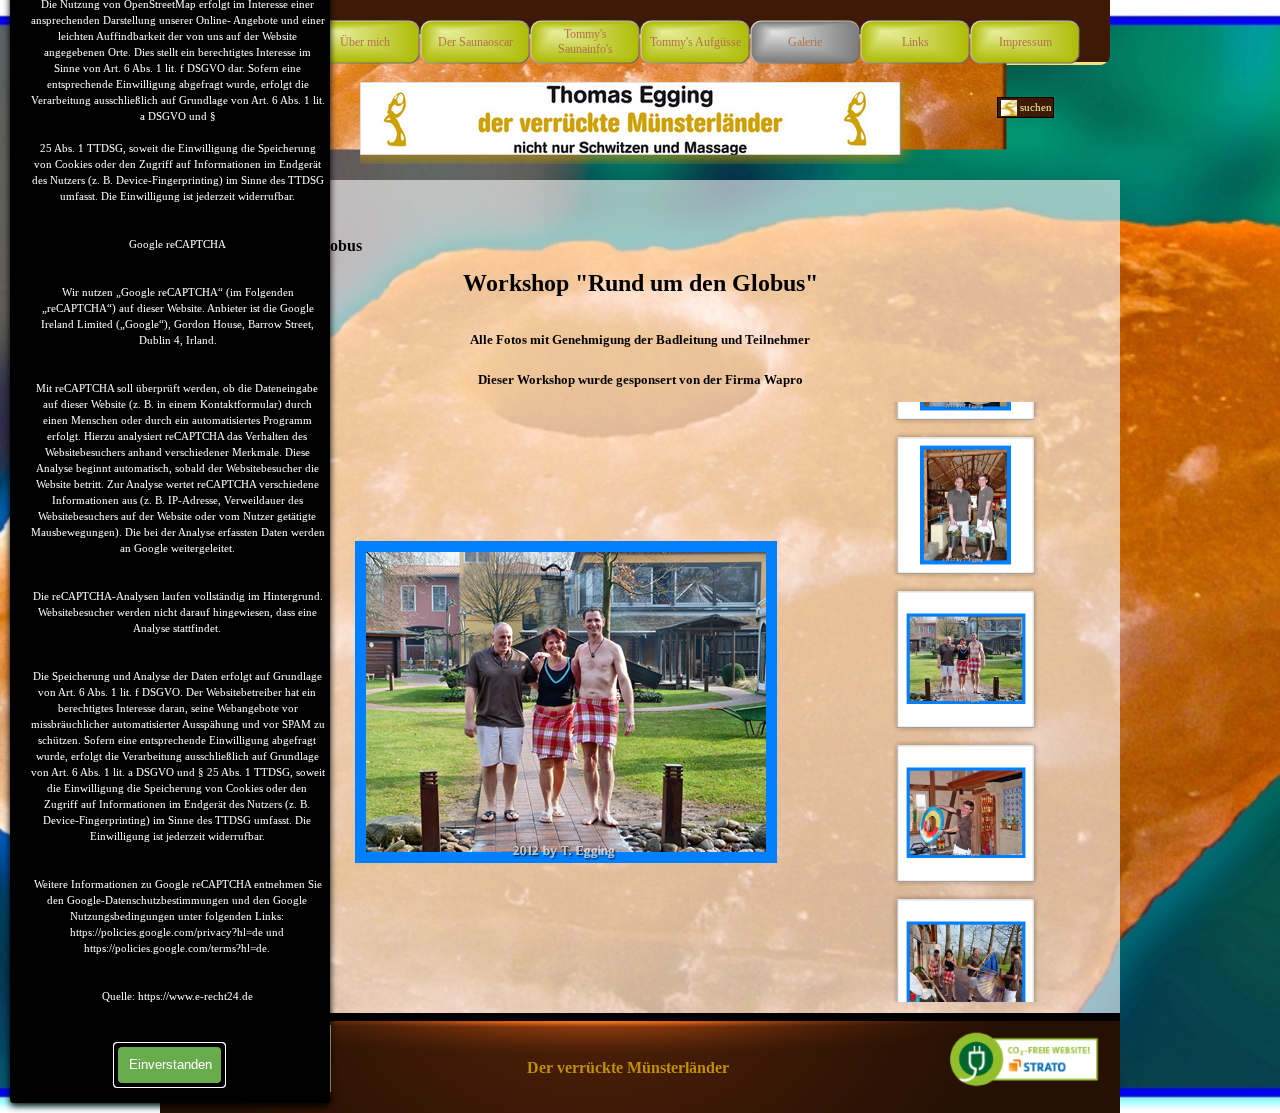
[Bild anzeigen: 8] (966, 505)
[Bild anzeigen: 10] (966, 813)
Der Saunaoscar (475, 42)
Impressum (1025, 42)
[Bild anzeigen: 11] (966, 967)
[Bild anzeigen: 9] (966, 659)
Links (915, 42)
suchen (1036, 107)
